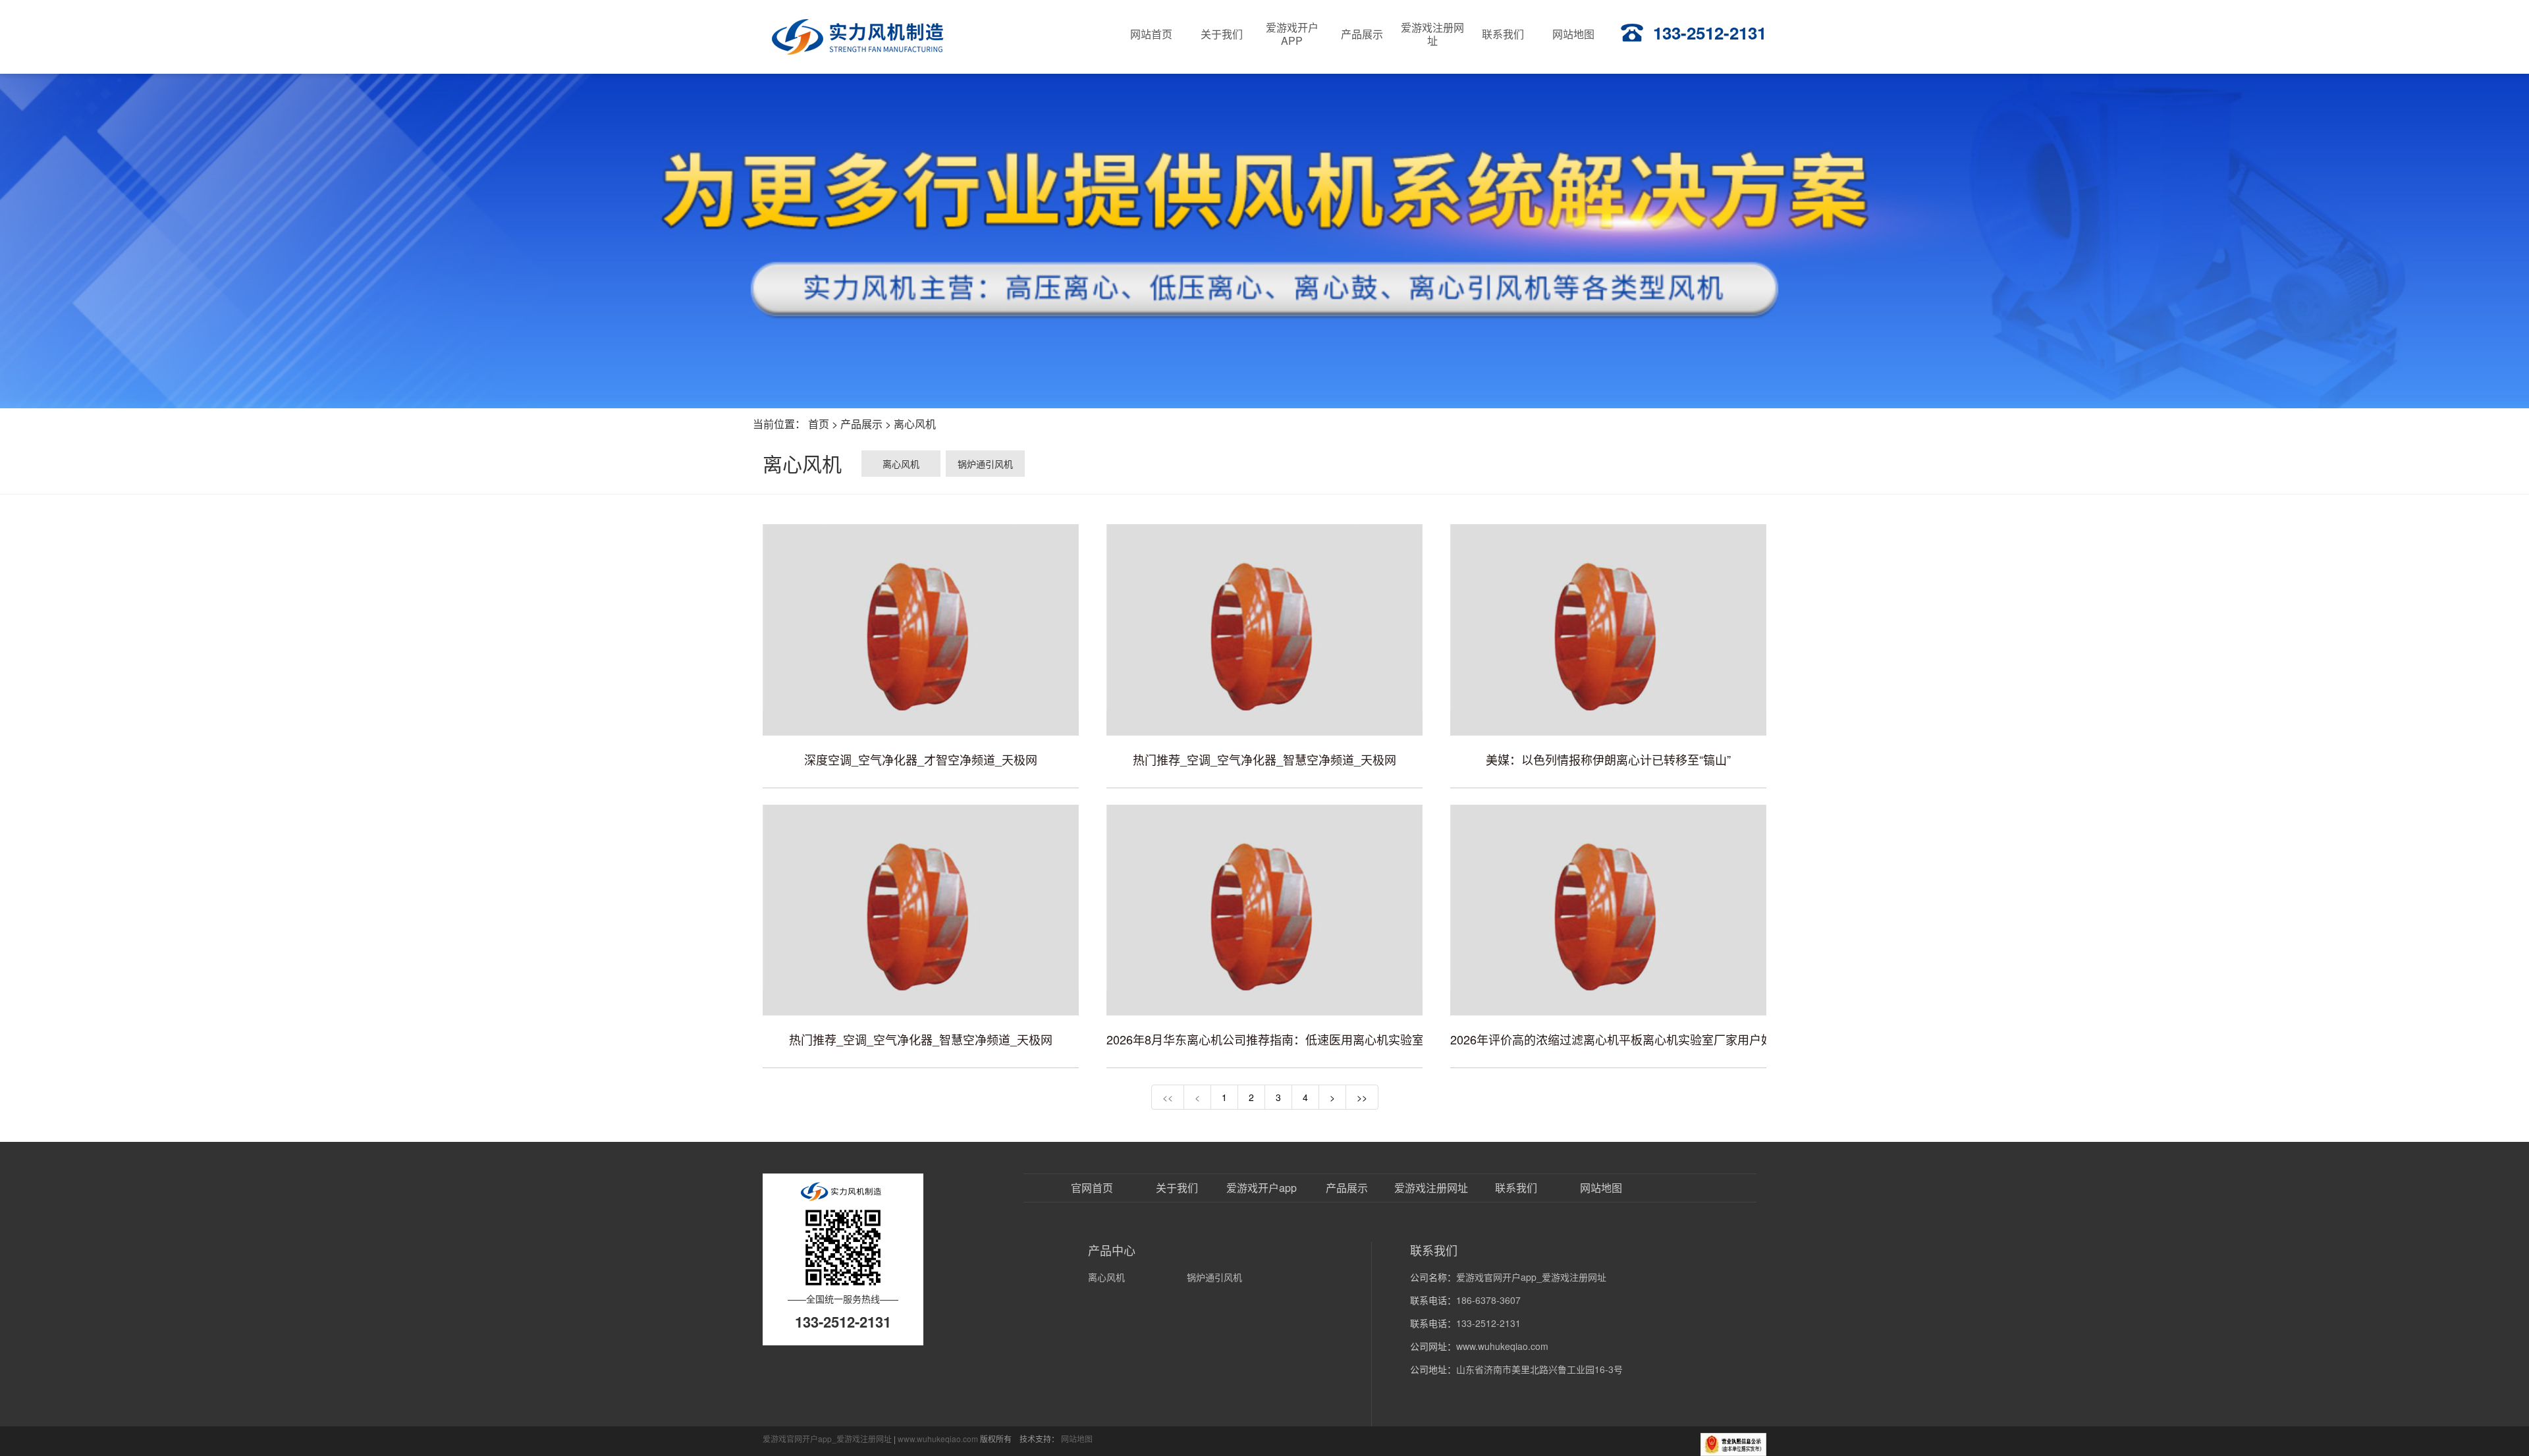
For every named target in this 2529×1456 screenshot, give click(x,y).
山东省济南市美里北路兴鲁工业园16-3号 (1539, 1369)
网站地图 (1601, 1188)
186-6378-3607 (1488, 1300)
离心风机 (915, 424)
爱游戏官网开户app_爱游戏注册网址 (1531, 1277)
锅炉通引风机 (985, 464)
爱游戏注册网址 (1431, 1188)
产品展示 (861, 424)
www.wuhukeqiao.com (1502, 1346)
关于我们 (1177, 1188)
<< (1168, 1097)
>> (1362, 1097)
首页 (819, 424)
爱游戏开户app (1262, 1188)
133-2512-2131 (1710, 33)
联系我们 (1516, 1188)
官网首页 (1092, 1188)
